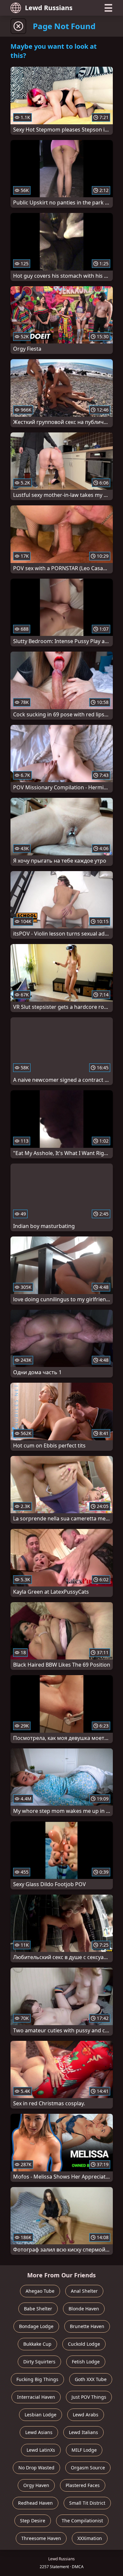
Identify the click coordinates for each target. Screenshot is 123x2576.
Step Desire (33, 2521)
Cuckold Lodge (84, 2344)
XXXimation (90, 2538)
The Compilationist (82, 2521)
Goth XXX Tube (91, 2379)
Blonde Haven (84, 2309)
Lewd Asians (39, 2432)
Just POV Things (89, 2397)
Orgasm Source (88, 2468)
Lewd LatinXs (41, 2450)
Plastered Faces (83, 2485)
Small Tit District (87, 2503)
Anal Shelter (84, 2291)
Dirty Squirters (39, 2362)
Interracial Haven (36, 2397)
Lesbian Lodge (41, 2415)
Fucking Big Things (37, 2379)
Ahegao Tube (40, 2291)
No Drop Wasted (36, 2468)
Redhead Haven (35, 2503)
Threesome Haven (41, 2538)
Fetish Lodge (86, 2362)
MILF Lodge (84, 2450)
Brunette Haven (87, 2326)
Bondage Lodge (36, 2326)
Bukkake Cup (37, 2344)
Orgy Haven (36, 2485)
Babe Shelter (38, 2309)
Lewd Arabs (86, 2415)
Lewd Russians (49, 8)
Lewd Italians (83, 2432)
